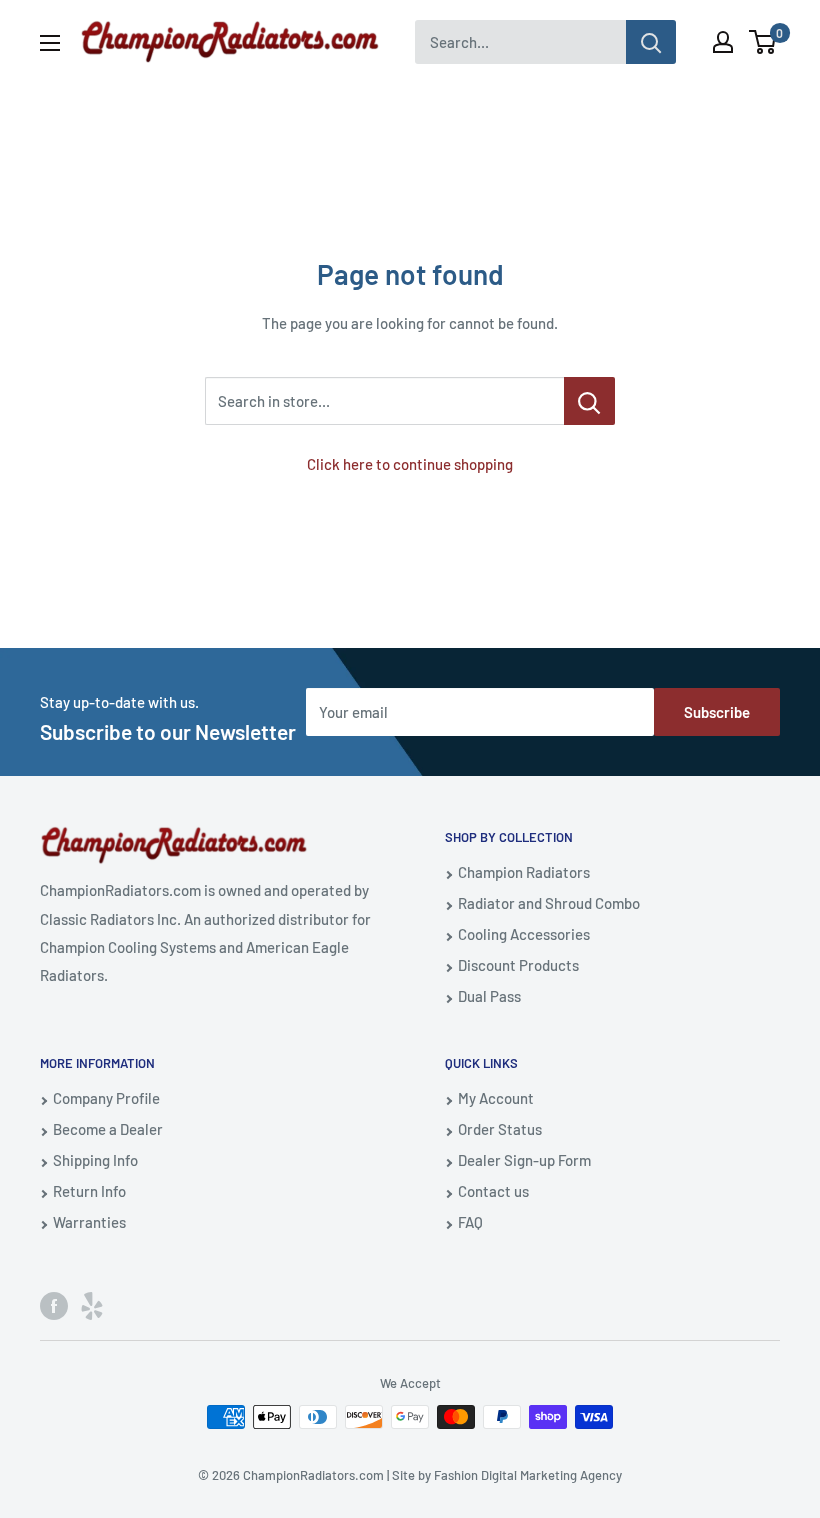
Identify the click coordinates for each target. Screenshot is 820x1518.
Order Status (500, 1129)
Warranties (89, 1222)
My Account (496, 1098)
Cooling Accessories (524, 934)
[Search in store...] (589, 401)
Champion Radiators (524, 872)
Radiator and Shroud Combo (549, 903)
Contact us (493, 1191)
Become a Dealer (108, 1129)
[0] (763, 42)
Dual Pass (489, 996)
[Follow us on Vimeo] (92, 1304)
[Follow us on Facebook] (54, 1304)
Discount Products (518, 965)
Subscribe (717, 712)
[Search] (651, 42)
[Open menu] (50, 43)
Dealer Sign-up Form (524, 1160)
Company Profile (106, 1098)
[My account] (723, 42)
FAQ (470, 1222)
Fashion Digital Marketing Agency (528, 1475)
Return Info (89, 1191)
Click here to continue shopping (410, 464)
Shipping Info (95, 1160)
